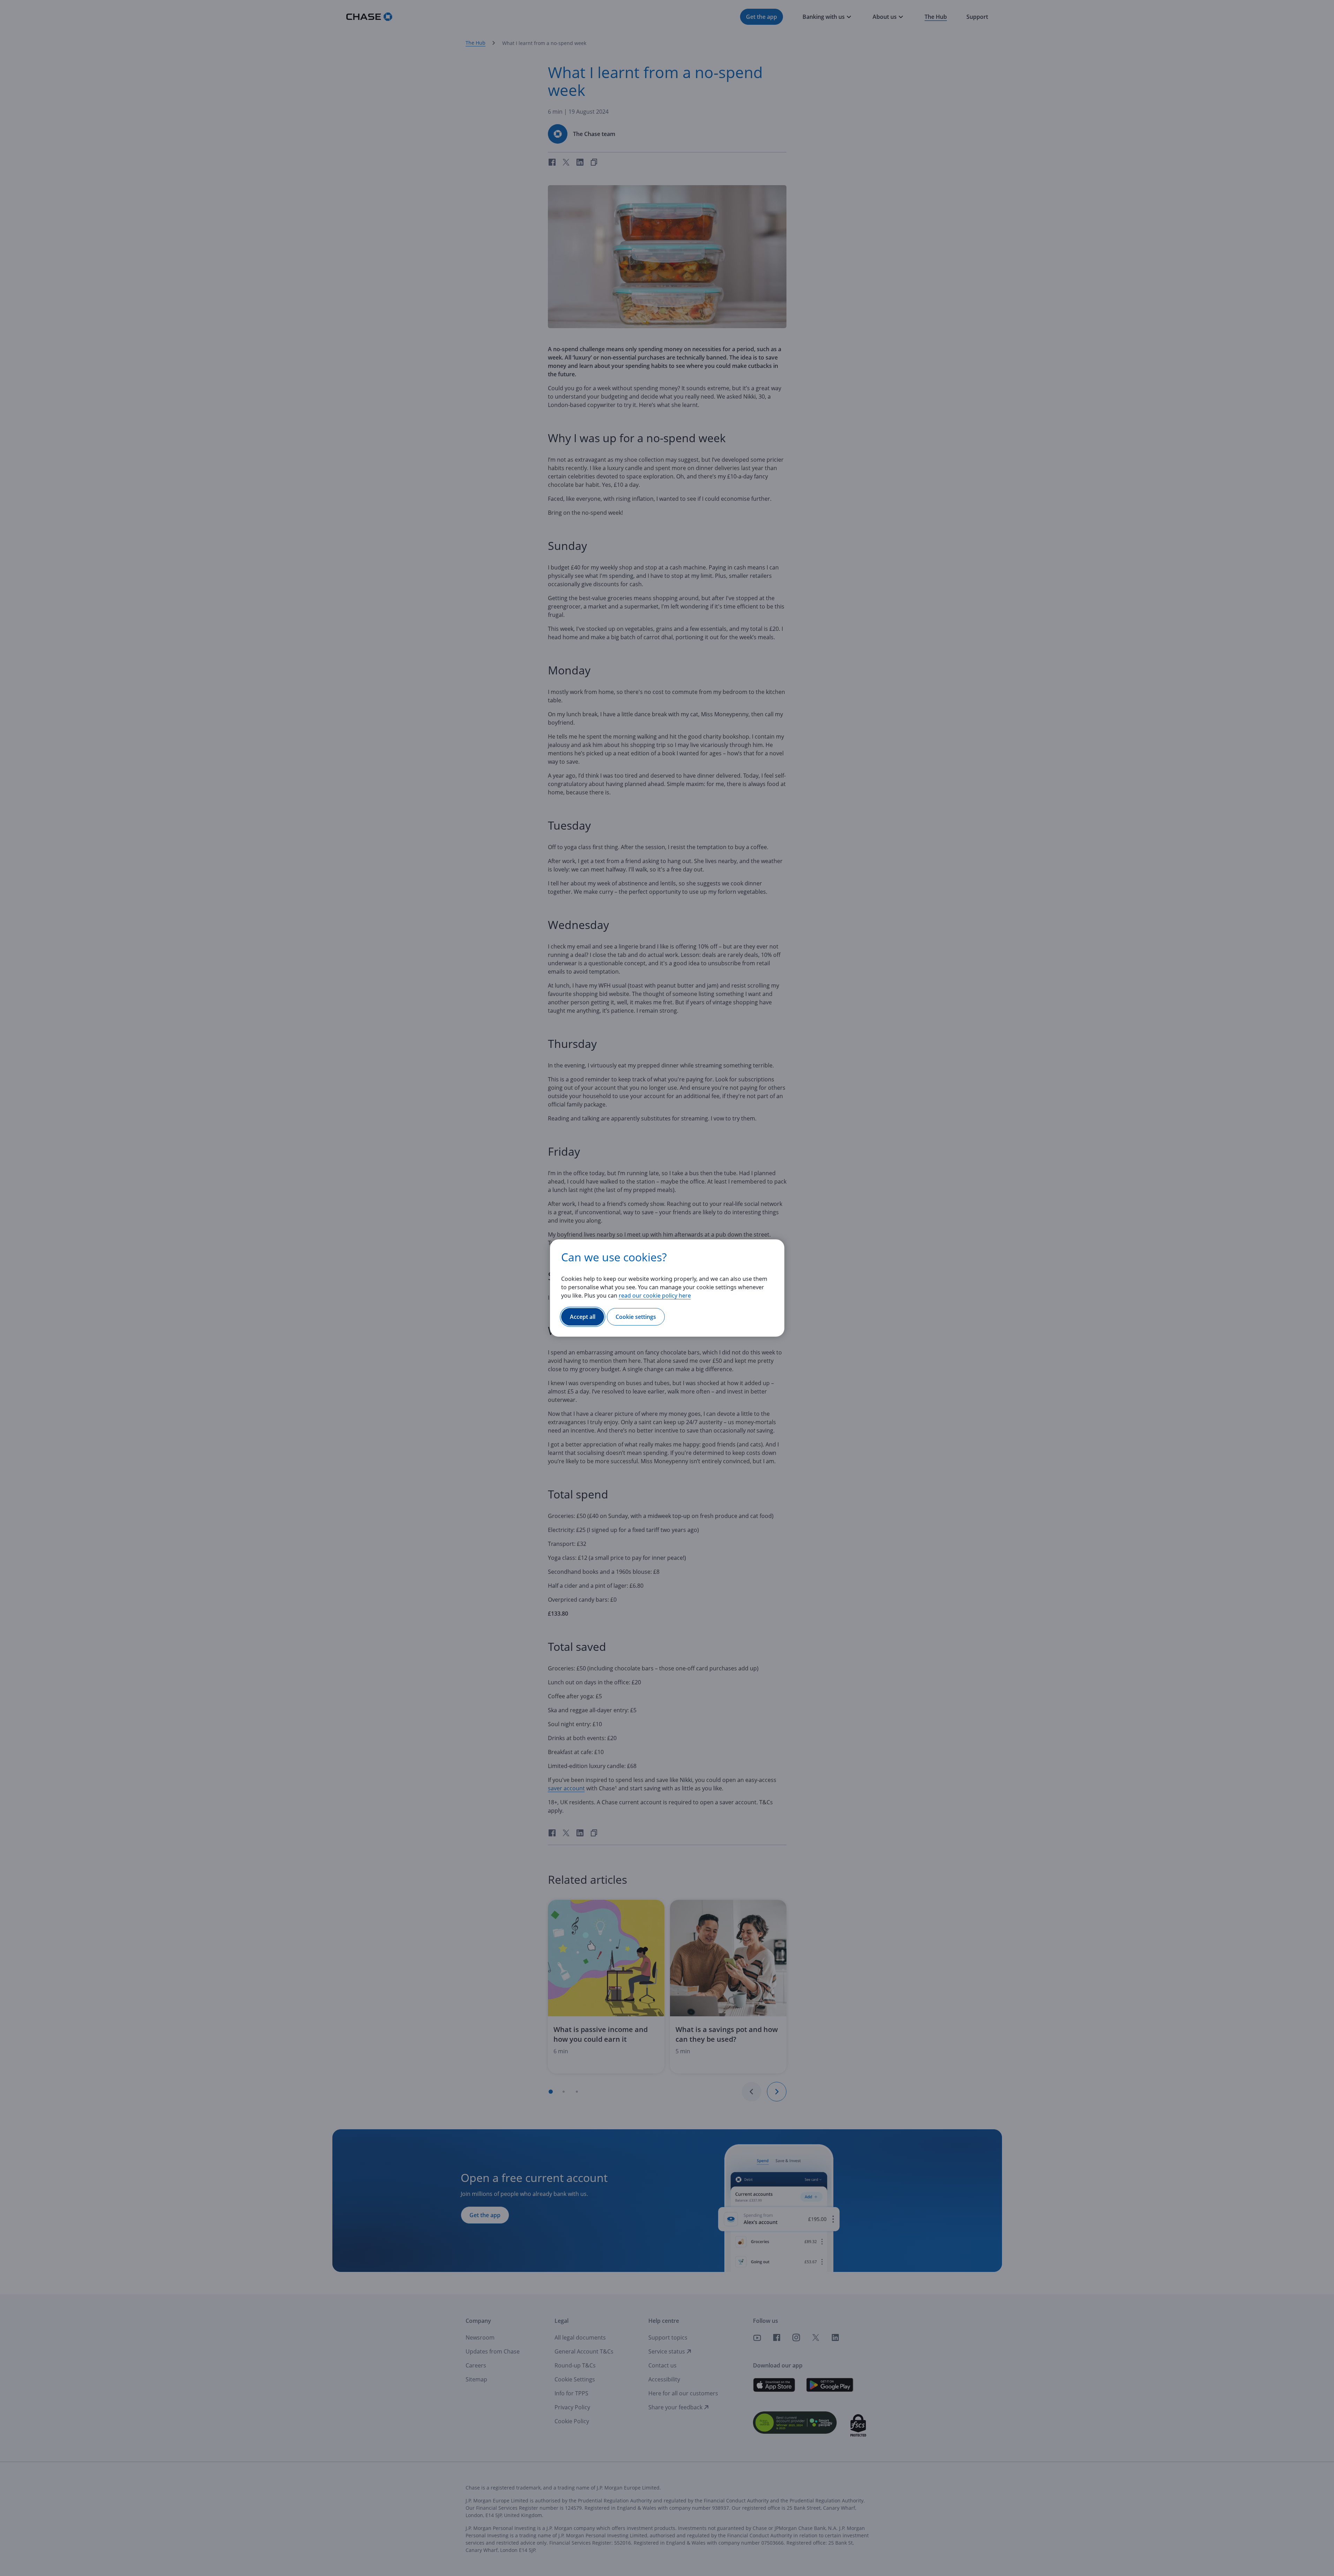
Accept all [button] (583, 1317)
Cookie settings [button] (636, 1317)
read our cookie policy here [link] (655, 1295)
